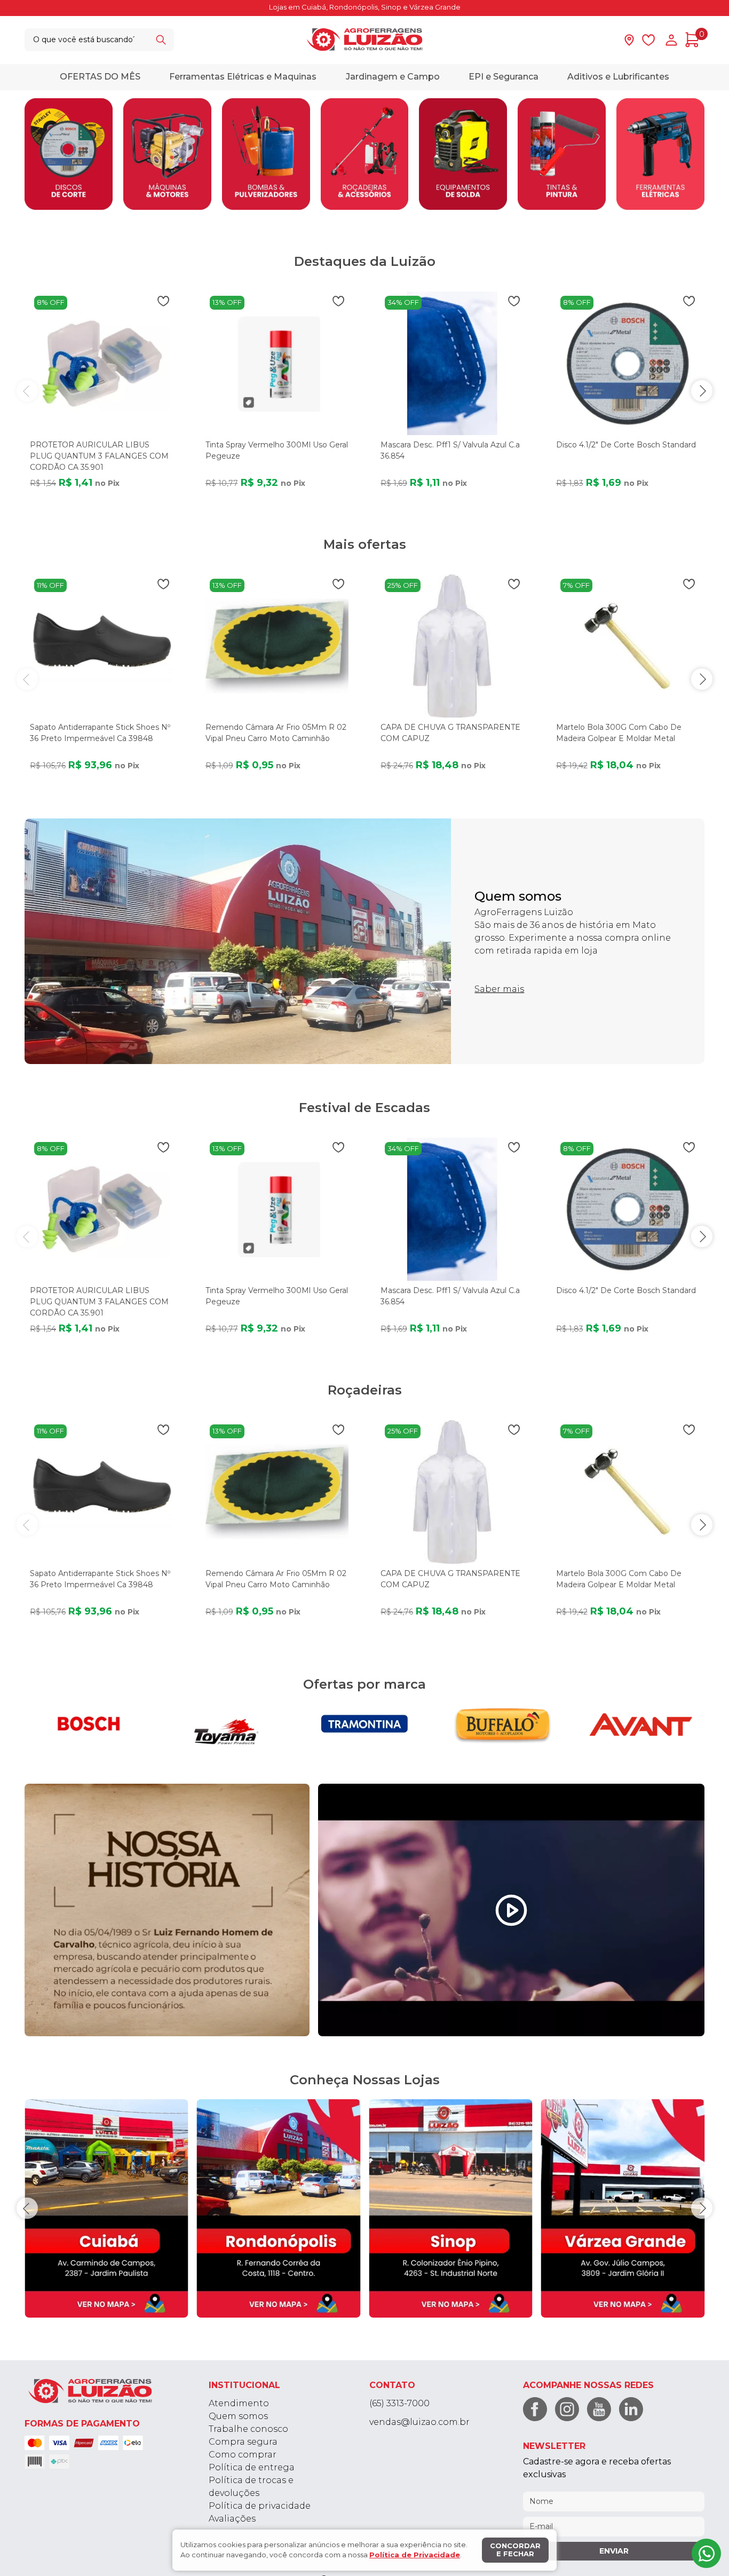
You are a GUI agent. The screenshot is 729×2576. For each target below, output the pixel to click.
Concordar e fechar (515, 2550)
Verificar (431, 1330)
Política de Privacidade (415, 2555)
